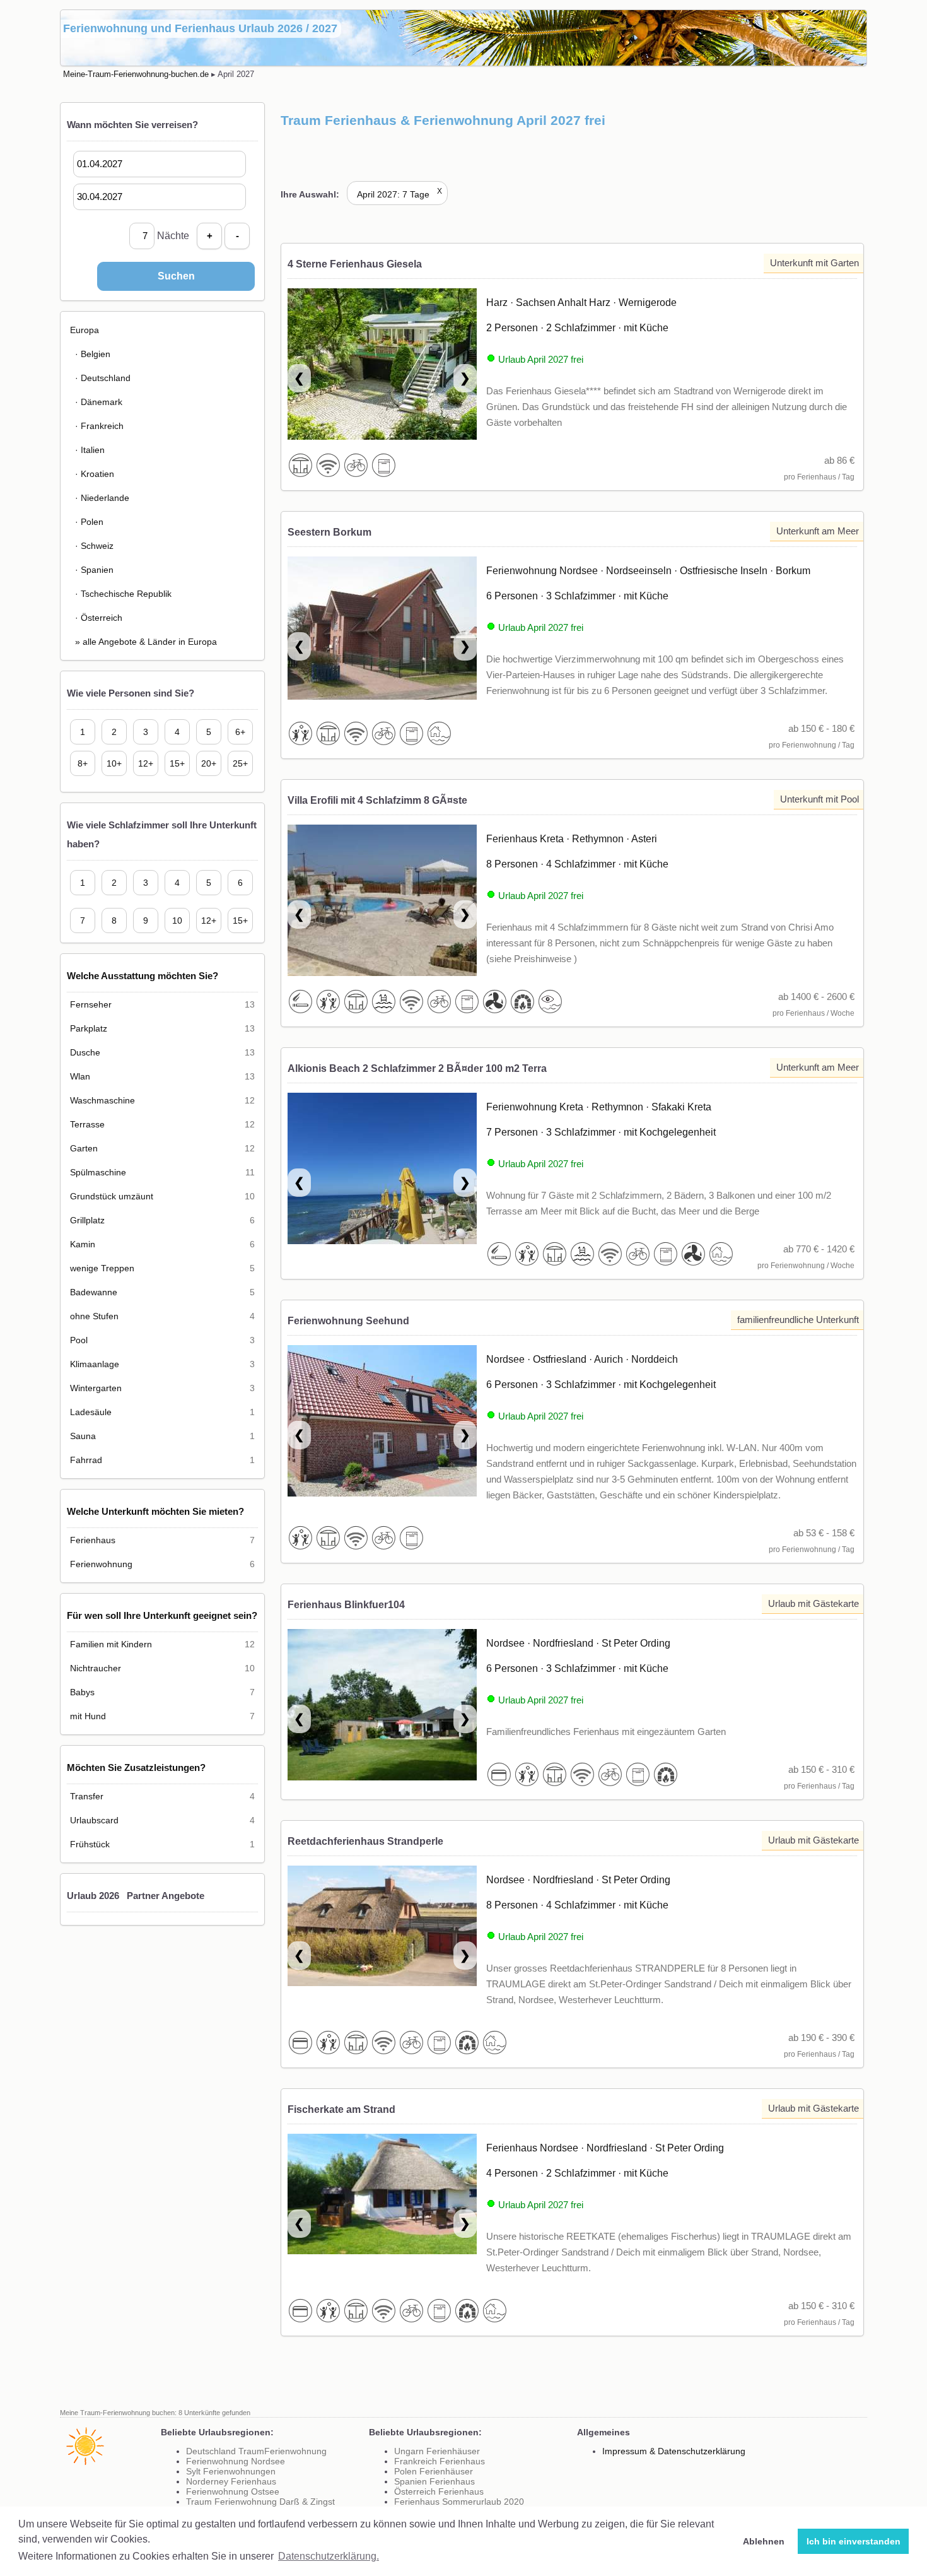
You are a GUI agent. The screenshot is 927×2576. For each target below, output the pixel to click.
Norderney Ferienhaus (231, 2481)
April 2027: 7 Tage (399, 194)
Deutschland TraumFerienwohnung (256, 2451)
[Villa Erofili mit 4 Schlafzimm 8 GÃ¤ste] (382, 907)
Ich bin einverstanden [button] (854, 2541)
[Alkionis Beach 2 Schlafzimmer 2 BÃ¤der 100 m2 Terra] (382, 1176)
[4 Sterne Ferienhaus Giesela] (382, 371)
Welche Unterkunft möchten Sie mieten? (155, 1511)
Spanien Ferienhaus (434, 2481)
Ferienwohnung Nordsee (236, 2461)
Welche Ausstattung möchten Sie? (143, 976)
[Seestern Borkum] (382, 631)
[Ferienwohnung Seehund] (382, 1428)
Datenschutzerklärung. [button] (329, 2556)
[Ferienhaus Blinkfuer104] (382, 1712)
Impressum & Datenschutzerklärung (674, 2451)
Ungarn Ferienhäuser (437, 2451)
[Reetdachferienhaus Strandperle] (382, 1928)
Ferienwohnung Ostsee (233, 2491)
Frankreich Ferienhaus (440, 2461)
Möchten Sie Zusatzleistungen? (136, 1767)
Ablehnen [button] (764, 2541)
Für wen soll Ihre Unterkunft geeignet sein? (162, 1615)
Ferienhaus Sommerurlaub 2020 (459, 2502)
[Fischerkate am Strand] (382, 2197)
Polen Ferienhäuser (434, 2471)
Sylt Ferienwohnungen (231, 2471)
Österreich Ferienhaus (439, 2491)
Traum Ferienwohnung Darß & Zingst (260, 2502)
